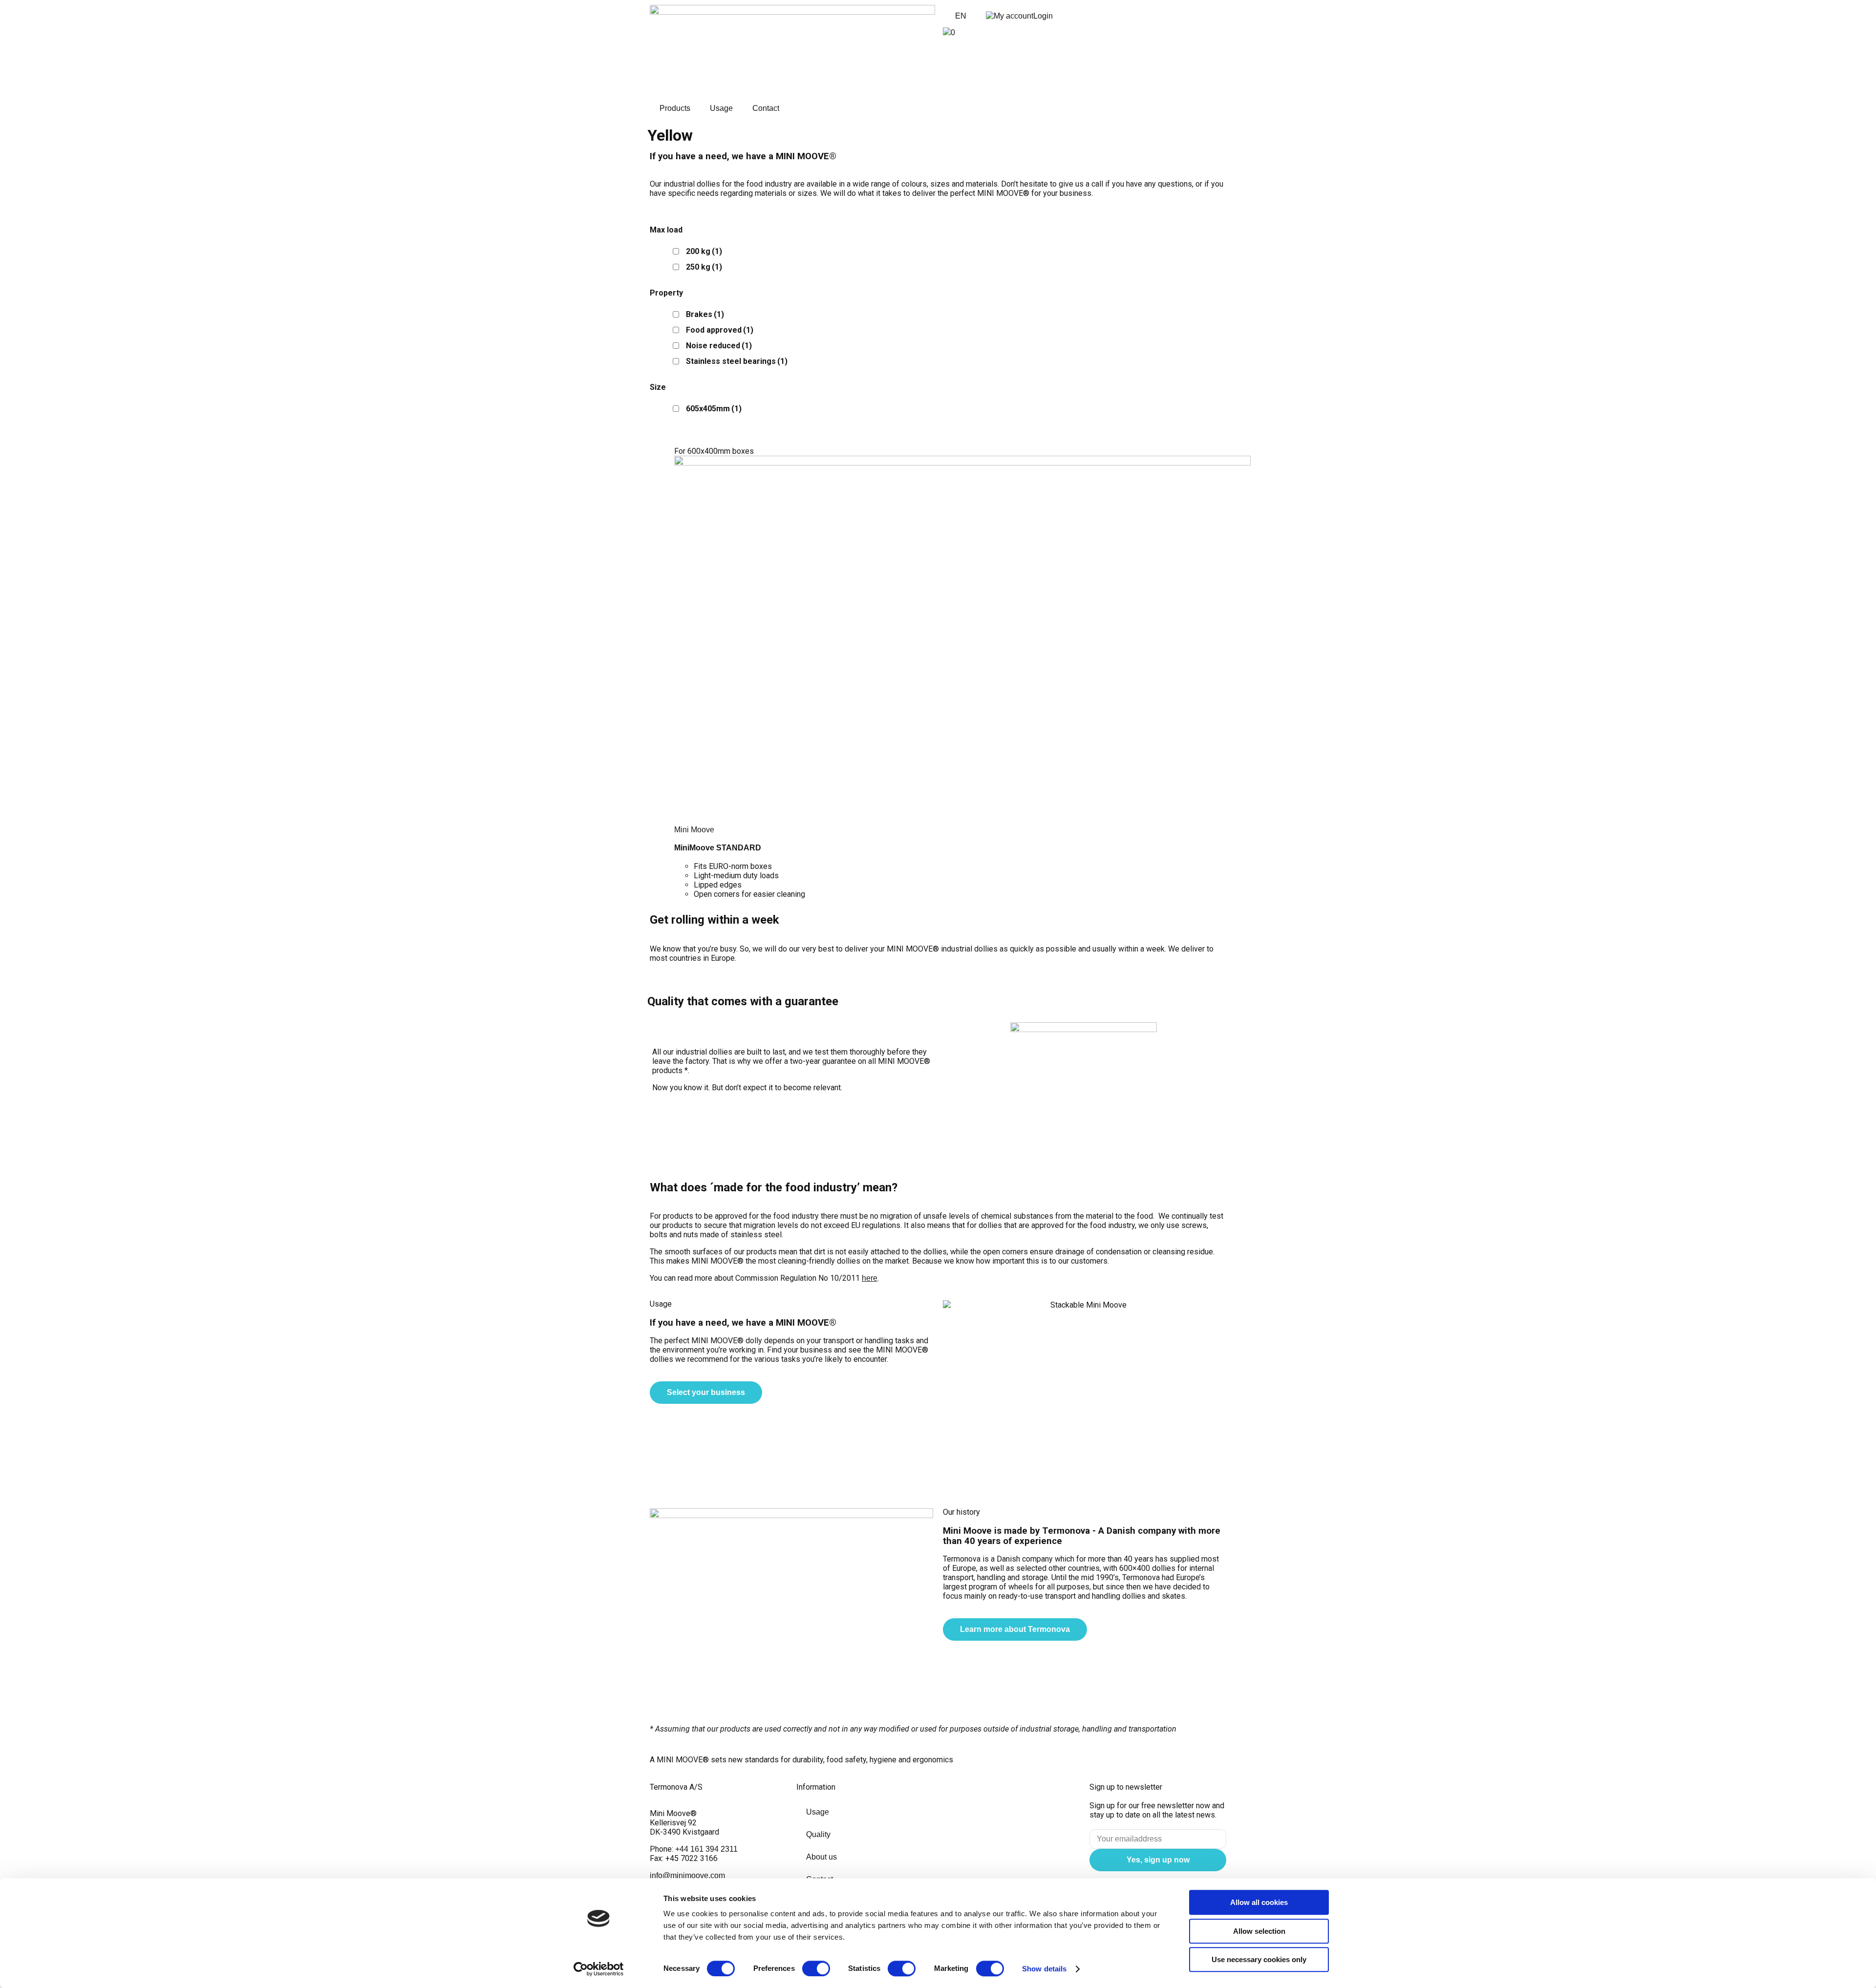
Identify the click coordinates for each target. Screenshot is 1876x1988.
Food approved (720, 330)
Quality (818, 1834)
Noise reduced (719, 346)
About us (821, 1857)
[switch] (816, 1968)
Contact (766, 108)
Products (675, 108)
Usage (721, 108)
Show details (1044, 1969)
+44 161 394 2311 (705, 1849)
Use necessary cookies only (1259, 1959)
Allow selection (1259, 1931)
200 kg (704, 251)
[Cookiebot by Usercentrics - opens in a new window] (599, 1969)
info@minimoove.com (687, 1875)
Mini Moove (694, 830)
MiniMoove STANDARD (718, 848)
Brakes (705, 314)
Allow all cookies (1259, 1902)
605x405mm (714, 409)
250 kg (704, 267)
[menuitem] (959, 16)
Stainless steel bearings (737, 361)
